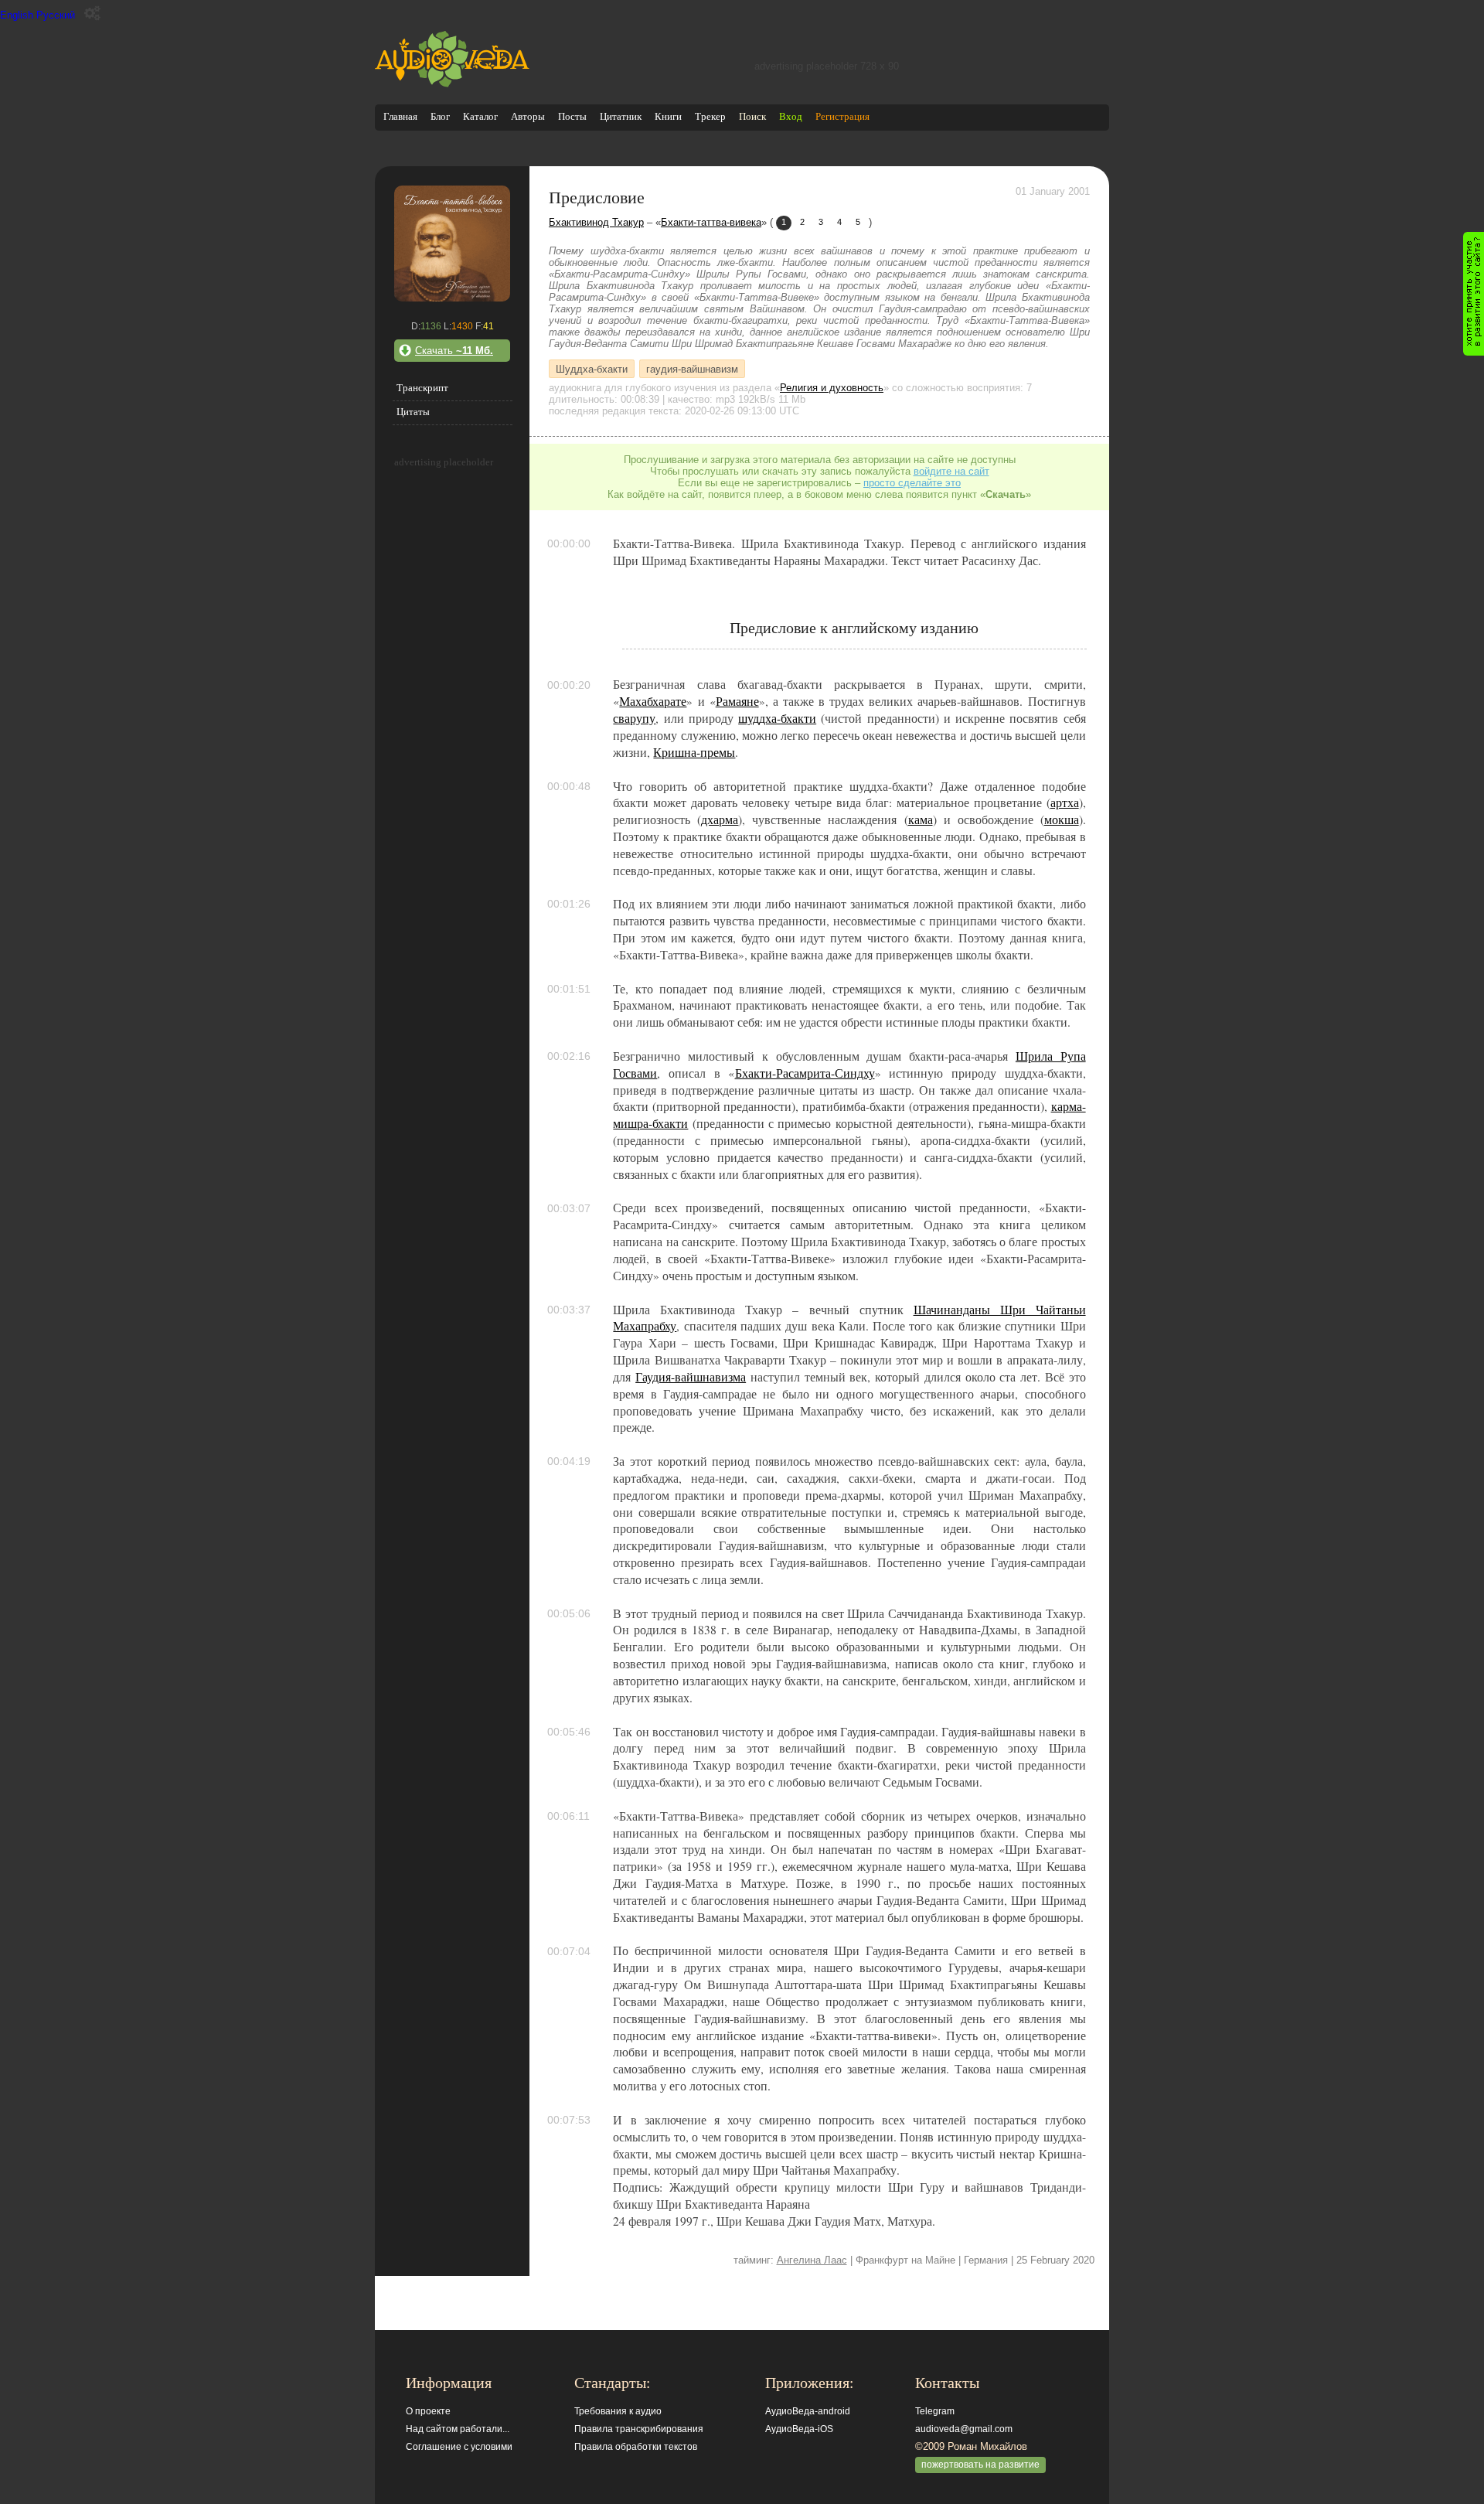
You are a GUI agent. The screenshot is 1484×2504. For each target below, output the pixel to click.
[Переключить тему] (92, 14)
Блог (440, 116)
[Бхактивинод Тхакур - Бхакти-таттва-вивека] (452, 298)
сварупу (634, 718)
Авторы (528, 116)
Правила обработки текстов (636, 2447)
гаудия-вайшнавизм (692, 368)
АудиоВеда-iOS (799, 2429)
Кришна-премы (694, 752)
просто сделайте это (912, 483)
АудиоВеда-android (808, 2411)
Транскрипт (422, 388)
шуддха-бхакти (777, 718)
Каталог (480, 116)
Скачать (454, 351)
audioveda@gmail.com (964, 2429)
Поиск (752, 116)
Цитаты (413, 412)
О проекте (428, 2411)
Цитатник (621, 116)
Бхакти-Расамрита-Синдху (805, 1073)
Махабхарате (653, 701)
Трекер (710, 116)
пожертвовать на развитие (980, 2465)
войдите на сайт (951, 471)
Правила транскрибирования (639, 2429)
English (17, 15)
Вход (791, 116)
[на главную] (452, 84)
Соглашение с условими (459, 2447)
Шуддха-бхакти (592, 368)
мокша (1062, 819)
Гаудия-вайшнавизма (691, 1377)
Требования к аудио (618, 2411)
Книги (668, 116)
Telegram (935, 2411)
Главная (400, 116)
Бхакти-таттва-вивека (711, 222)
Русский (56, 15)
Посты (572, 116)
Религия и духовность (832, 388)
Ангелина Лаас (812, 2260)
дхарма (720, 819)
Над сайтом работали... (458, 2429)
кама (921, 819)
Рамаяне (737, 701)
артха (1065, 802)
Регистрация (842, 116)
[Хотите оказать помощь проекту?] (1474, 294)
